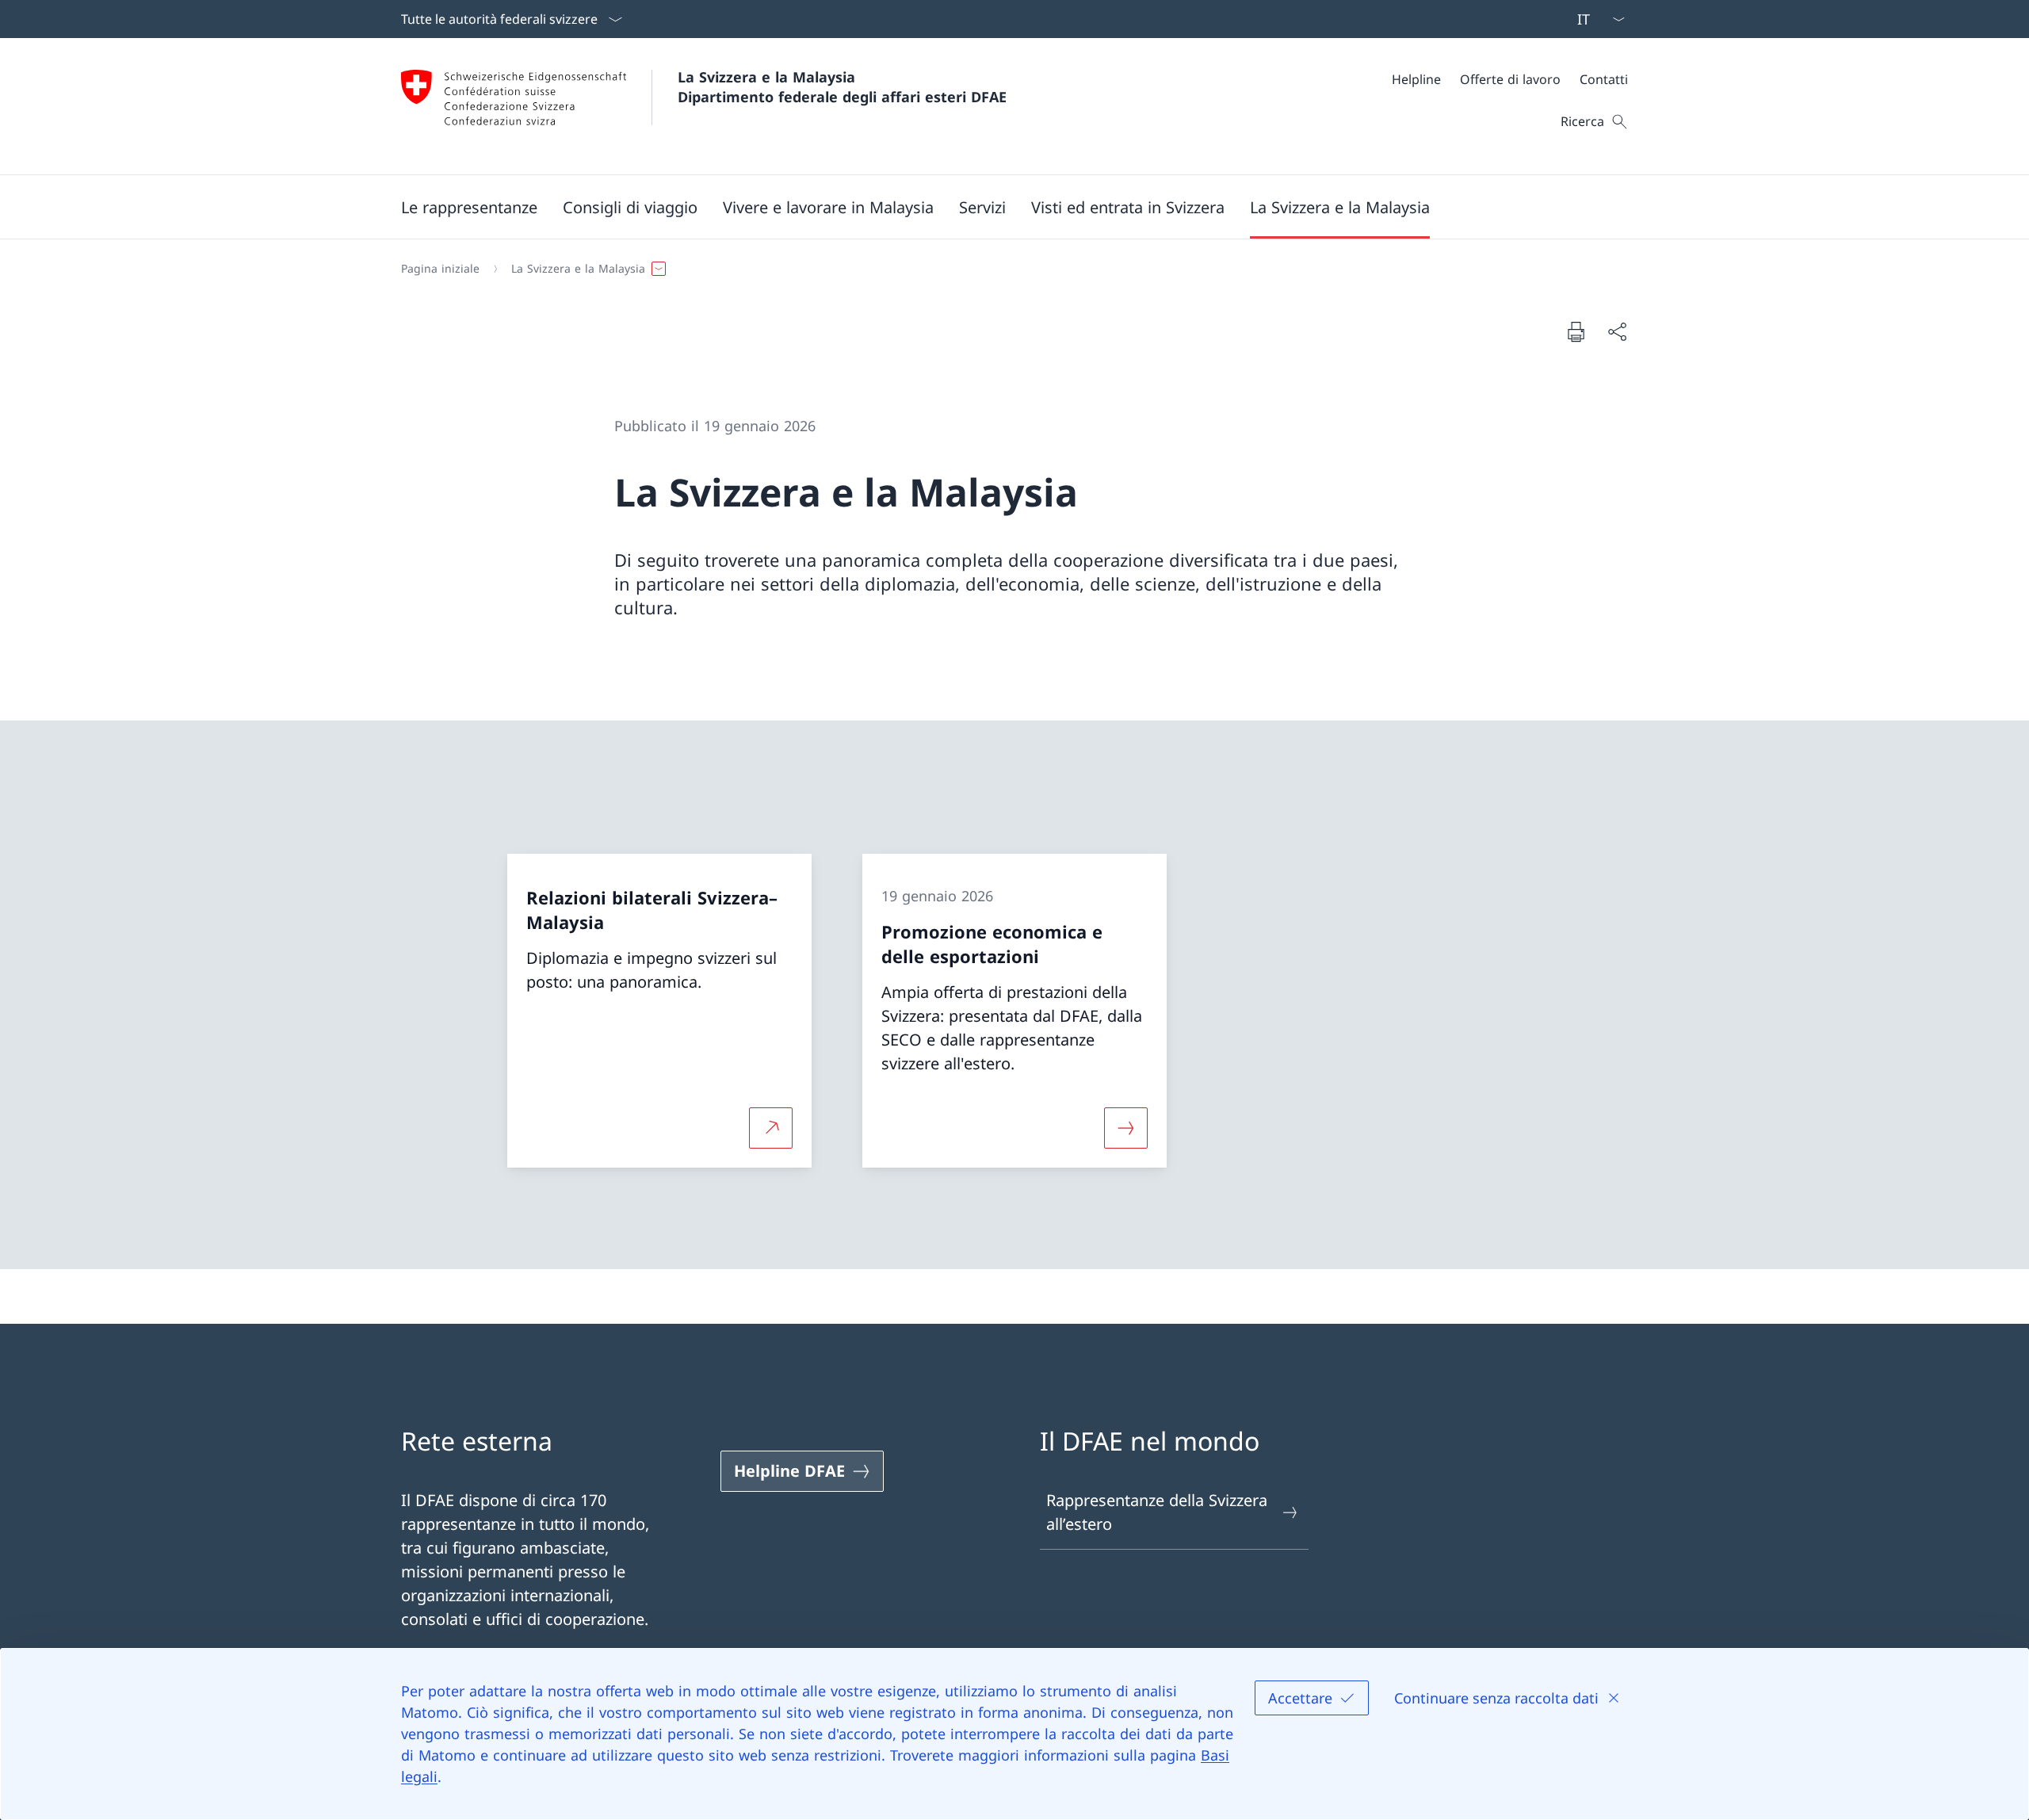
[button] (469, 207)
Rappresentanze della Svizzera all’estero (1157, 1512)
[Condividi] (1617, 331)
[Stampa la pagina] (1576, 331)
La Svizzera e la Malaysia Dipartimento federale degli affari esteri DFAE (842, 87)
